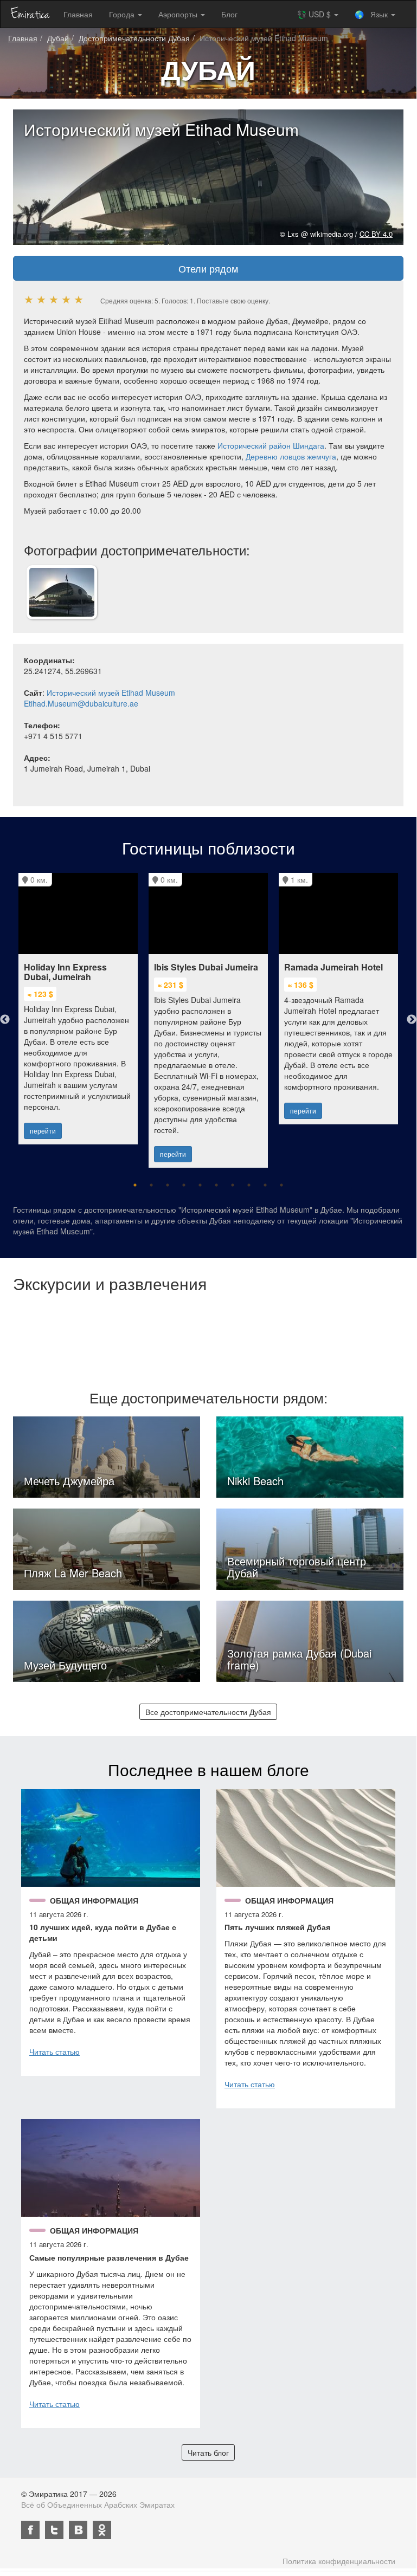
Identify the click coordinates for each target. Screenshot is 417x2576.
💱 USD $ (315, 14)
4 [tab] (184, 1185)
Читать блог (208, 2452)
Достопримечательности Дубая (134, 38)
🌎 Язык (372, 14)
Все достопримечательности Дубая (208, 1712)
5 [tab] (200, 1185)
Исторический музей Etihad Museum (111, 692)
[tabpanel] (78, 1003)
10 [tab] (281, 1185)
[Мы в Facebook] (30, 2530)
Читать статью (54, 2051)
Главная (78, 14)
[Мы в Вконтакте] (78, 2530)
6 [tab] (216, 1185)
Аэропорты (179, 14)
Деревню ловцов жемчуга (291, 456)
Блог (229, 14)
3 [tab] (168, 1185)
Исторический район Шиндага (271, 445)
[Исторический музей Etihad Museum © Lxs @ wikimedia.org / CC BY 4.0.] (62, 591)
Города (123, 14)
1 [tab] (135, 1185)
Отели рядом (208, 268)
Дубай (58, 38)
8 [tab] (249, 1185)
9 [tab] (265, 1185)
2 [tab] (151, 1185)
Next (412, 1020)
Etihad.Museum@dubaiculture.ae (81, 703)
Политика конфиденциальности (339, 2561)
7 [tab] (233, 1185)
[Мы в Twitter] (54, 2530)
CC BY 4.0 (376, 234)
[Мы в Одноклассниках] (102, 2530)
